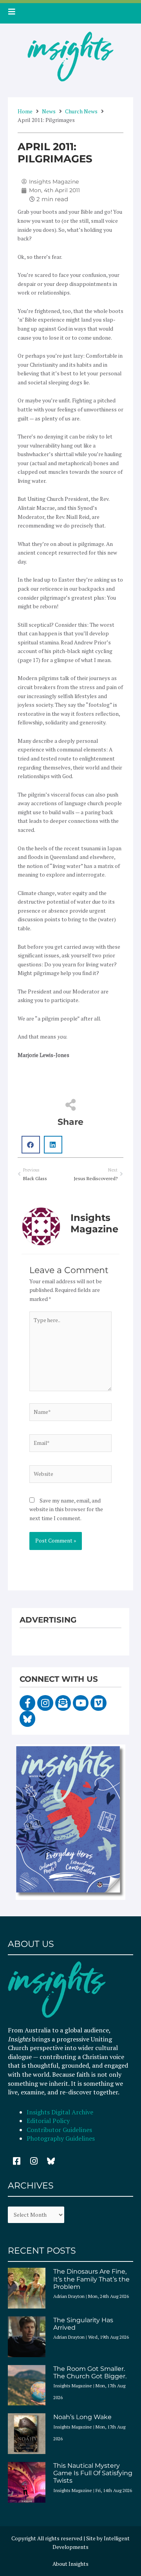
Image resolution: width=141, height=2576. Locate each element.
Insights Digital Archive (60, 2112)
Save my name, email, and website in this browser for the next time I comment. (66, 1509)
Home (25, 111)
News (49, 111)
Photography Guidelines (61, 2138)
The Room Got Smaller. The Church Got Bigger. (90, 2372)
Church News (81, 111)
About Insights (70, 2564)
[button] (31, 1145)
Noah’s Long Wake (82, 2417)
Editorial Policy (49, 2121)
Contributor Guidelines (59, 2130)
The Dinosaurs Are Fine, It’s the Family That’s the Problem (91, 2279)
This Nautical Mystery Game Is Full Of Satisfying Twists (93, 2473)
